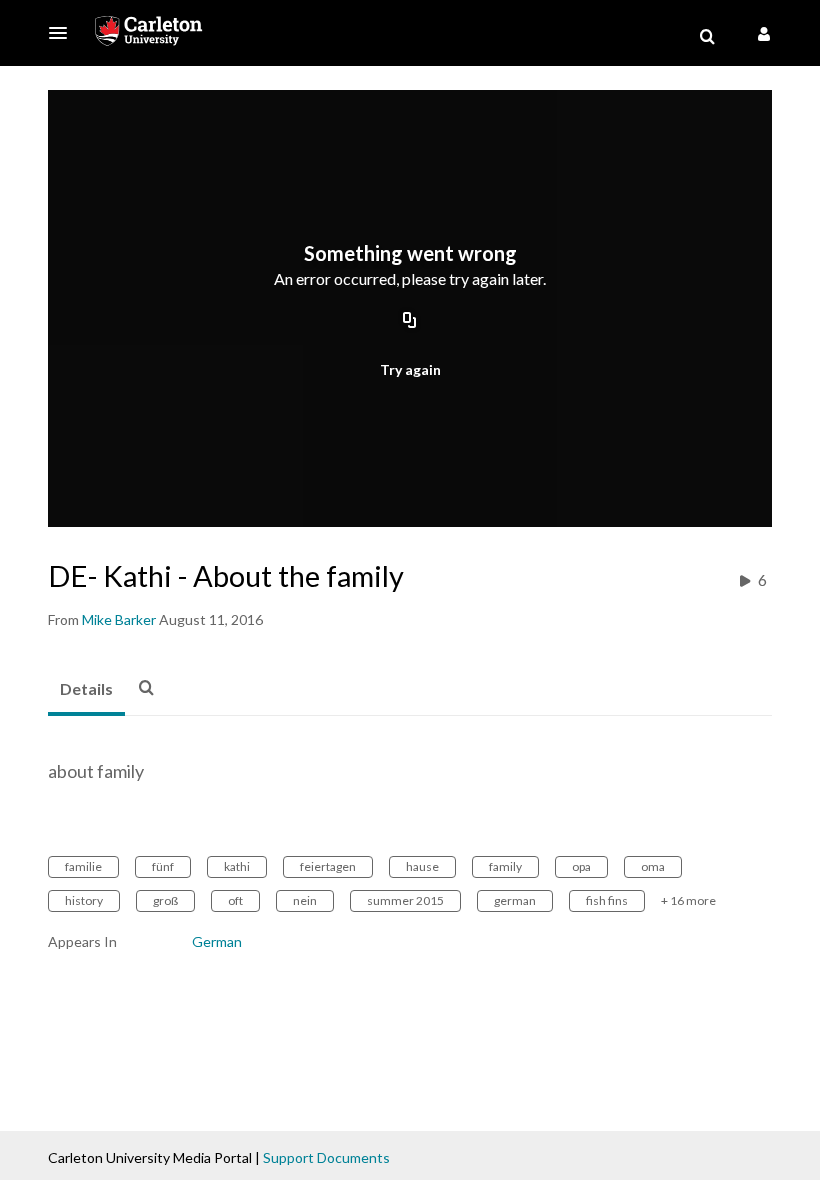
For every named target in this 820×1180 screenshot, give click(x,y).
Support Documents (326, 1157)
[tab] (86, 690)
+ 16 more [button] (688, 900)
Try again (410, 369)
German (217, 941)
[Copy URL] (410, 322)
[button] (64, 33)
